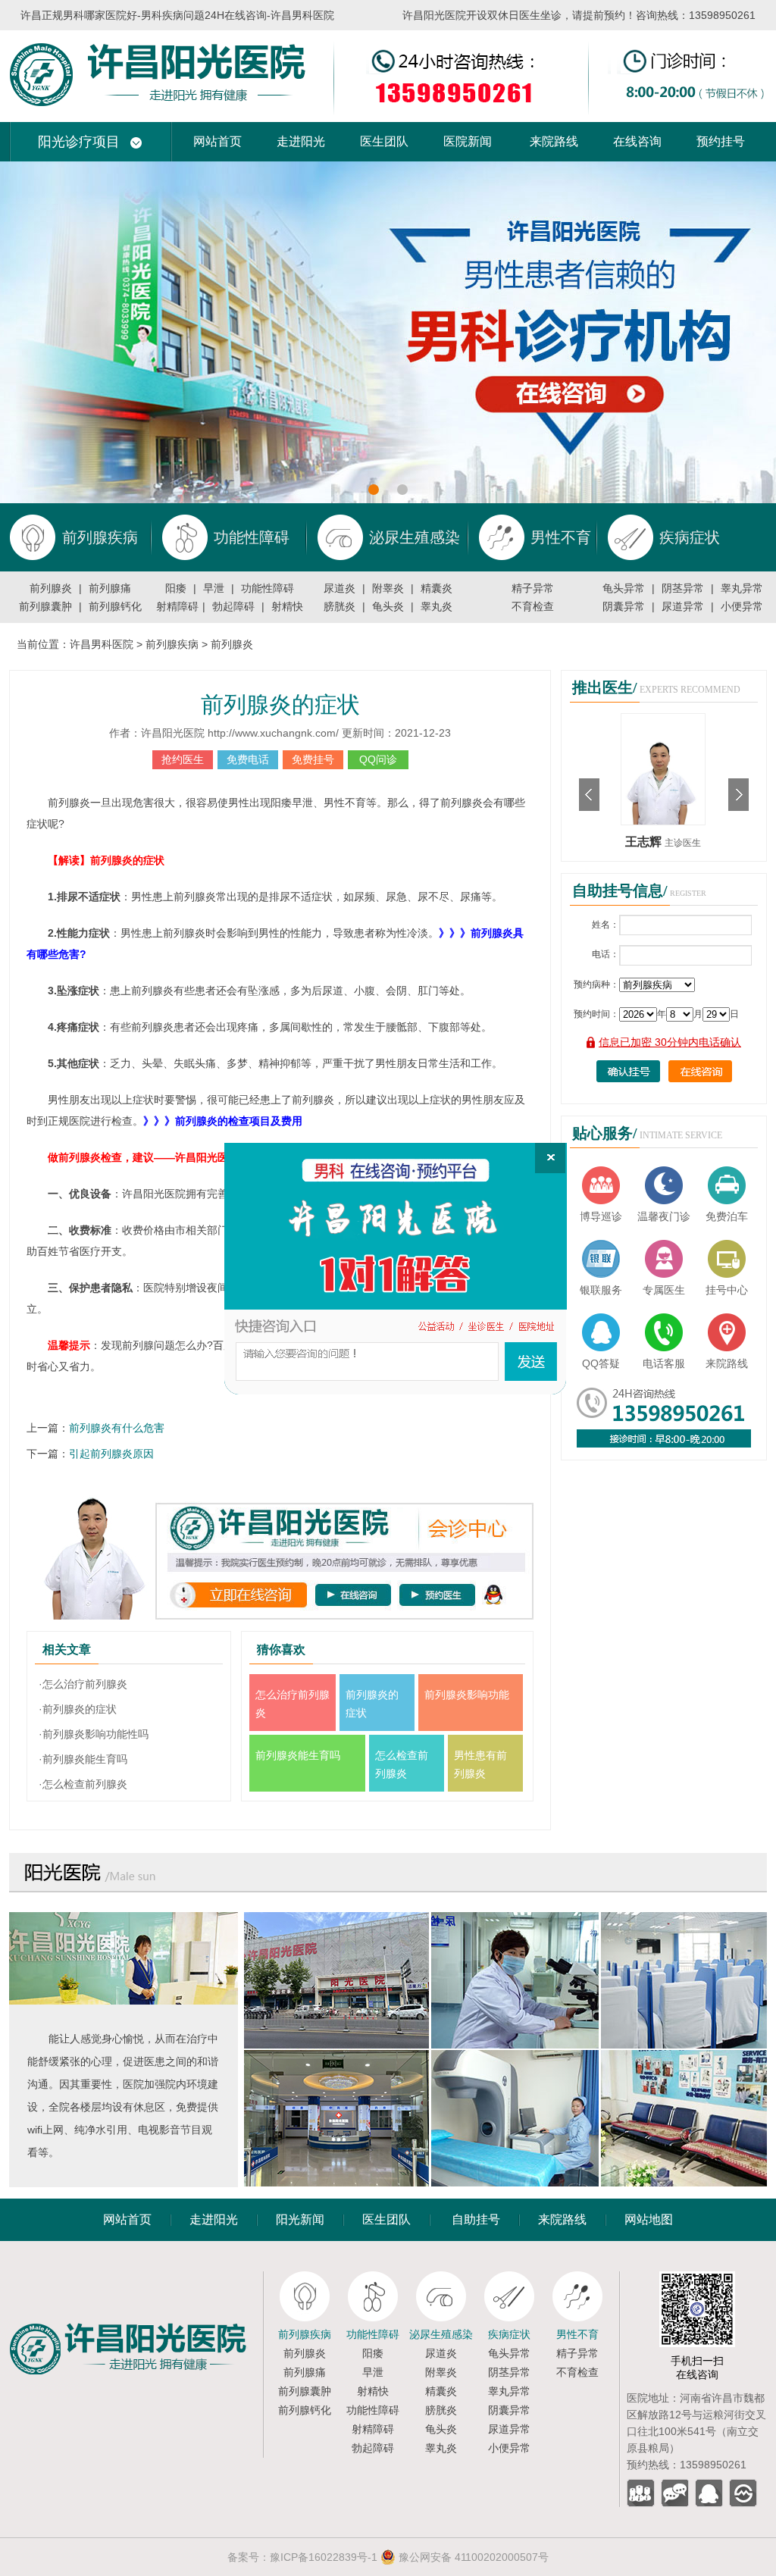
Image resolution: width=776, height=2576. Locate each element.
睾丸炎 (436, 606)
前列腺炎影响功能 (467, 1695)
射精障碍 (177, 606)
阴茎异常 (683, 588)
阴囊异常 (624, 606)
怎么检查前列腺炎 (402, 1764)
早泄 (214, 588)
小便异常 (742, 606)
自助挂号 (476, 2219)
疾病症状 (509, 2334)
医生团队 (384, 141)
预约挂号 (721, 141)
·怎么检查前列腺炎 (83, 1784)
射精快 (287, 606)
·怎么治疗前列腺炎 (83, 1684)
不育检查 (533, 606)
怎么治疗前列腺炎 (293, 1704)
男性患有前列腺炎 (480, 1764)
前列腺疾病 (172, 644)
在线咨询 (637, 141)
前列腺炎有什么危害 (117, 1428)
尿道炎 (339, 588)
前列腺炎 (51, 588)
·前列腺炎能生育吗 (83, 1759)
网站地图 (649, 2219)
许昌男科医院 (102, 644)
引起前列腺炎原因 (111, 1454)
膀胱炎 (339, 606)
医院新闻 (468, 141)
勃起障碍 (233, 606)
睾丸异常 (742, 588)
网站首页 (217, 141)
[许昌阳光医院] (136, 2277)
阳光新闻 (300, 2219)
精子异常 (533, 588)
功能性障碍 (268, 588)
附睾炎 (388, 588)
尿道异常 (683, 606)
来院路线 (554, 141)
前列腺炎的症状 (280, 704)
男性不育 (577, 2334)
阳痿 (176, 588)
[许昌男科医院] (388, 36)
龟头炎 (388, 606)
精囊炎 (436, 588)
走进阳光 (301, 141)
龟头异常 (624, 588)
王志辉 (645, 842)
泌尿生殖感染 (441, 2334)
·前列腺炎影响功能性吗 (94, 1734)
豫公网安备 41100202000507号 (472, 2557)
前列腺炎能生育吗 (298, 1755)
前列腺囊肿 (45, 606)
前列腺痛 (110, 588)
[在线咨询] (396, 1269)
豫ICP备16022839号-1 (324, 2557)
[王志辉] (663, 719)
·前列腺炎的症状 (78, 1709)
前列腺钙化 (115, 606)
